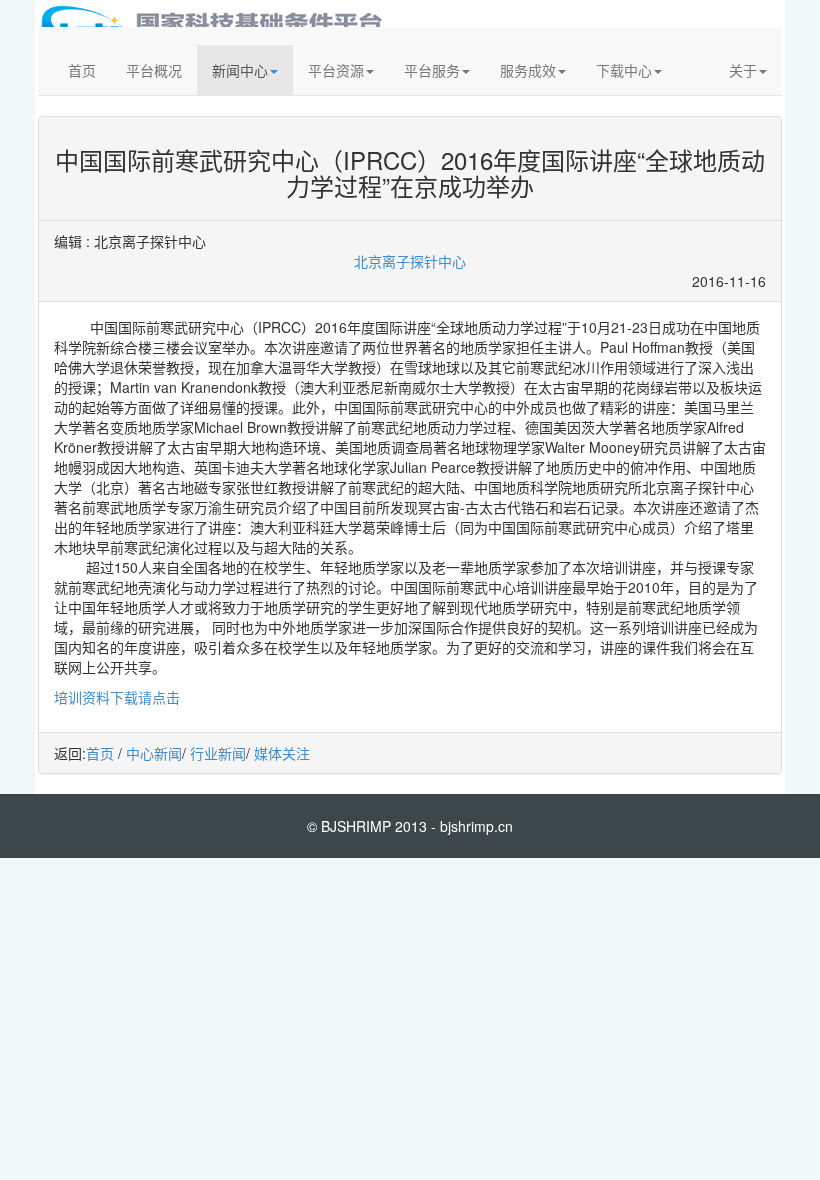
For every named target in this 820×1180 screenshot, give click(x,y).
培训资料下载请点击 (117, 697)
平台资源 (336, 70)
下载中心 (624, 70)
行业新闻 (218, 753)
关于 (743, 70)
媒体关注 (282, 753)
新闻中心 (240, 70)
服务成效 (528, 70)
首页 (82, 70)
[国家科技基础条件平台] (215, 21)
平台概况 (154, 70)
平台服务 (432, 70)
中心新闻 (154, 753)
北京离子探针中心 (410, 261)
